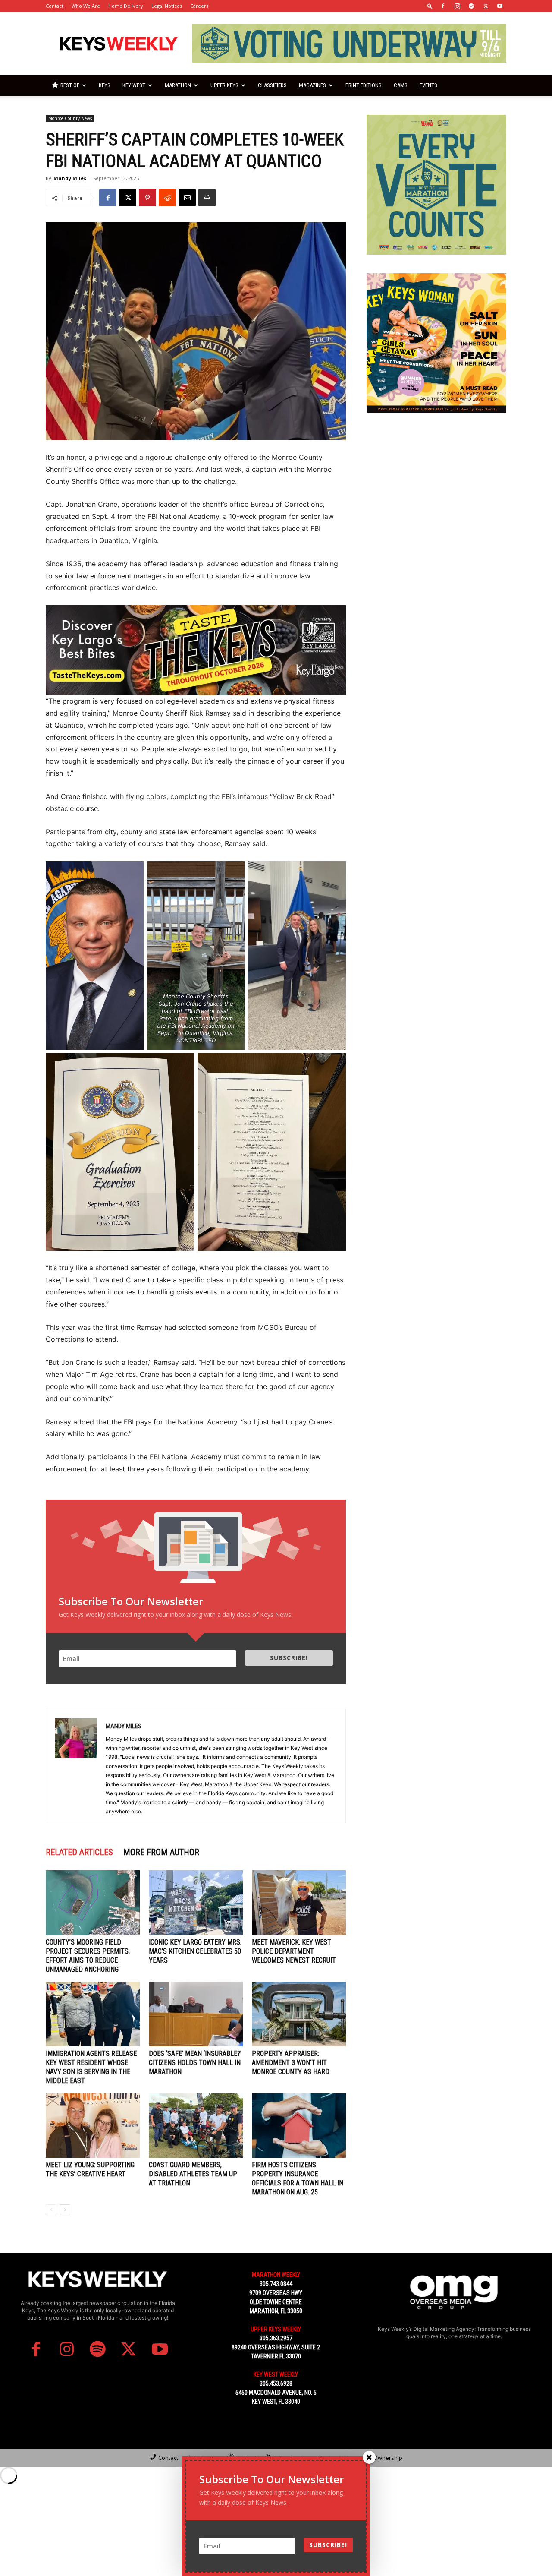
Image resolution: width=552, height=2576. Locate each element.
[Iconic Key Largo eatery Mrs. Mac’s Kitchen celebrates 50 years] (196, 1903)
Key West (134, 85)
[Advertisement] (436, 486)
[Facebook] (443, 6)
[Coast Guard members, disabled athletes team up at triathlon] (196, 2125)
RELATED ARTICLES (79, 1852)
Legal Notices (167, 6)
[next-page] (65, 2210)
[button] (430, 6)
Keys (105, 85)
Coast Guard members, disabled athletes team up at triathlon (193, 2174)
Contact (55, 6)
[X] (486, 6)
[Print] (207, 198)
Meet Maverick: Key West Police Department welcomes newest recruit (294, 1951)
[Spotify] (471, 6)
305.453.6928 (276, 2383)
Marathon (178, 85)
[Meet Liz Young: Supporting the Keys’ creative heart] (93, 2125)
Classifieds (272, 85)
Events (428, 85)
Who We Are (86, 6)
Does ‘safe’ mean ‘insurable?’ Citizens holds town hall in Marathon (195, 2063)
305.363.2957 (276, 2338)
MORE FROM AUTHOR (161, 1852)
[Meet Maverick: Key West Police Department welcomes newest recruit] (299, 1903)
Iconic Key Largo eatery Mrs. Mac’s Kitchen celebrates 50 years (195, 1951)
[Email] (187, 198)
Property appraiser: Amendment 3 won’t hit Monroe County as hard (291, 2063)
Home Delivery (126, 6)
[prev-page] (51, 2210)
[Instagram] (457, 6)
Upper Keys (224, 85)
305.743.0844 (276, 2284)
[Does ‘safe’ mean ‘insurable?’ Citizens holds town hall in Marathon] (196, 2014)
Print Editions (364, 85)
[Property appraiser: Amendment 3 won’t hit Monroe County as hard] (299, 2014)
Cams (401, 85)
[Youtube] (500, 6)
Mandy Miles (70, 178)
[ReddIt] (167, 198)
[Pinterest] (147, 198)
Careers (199, 6)
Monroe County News (70, 118)
